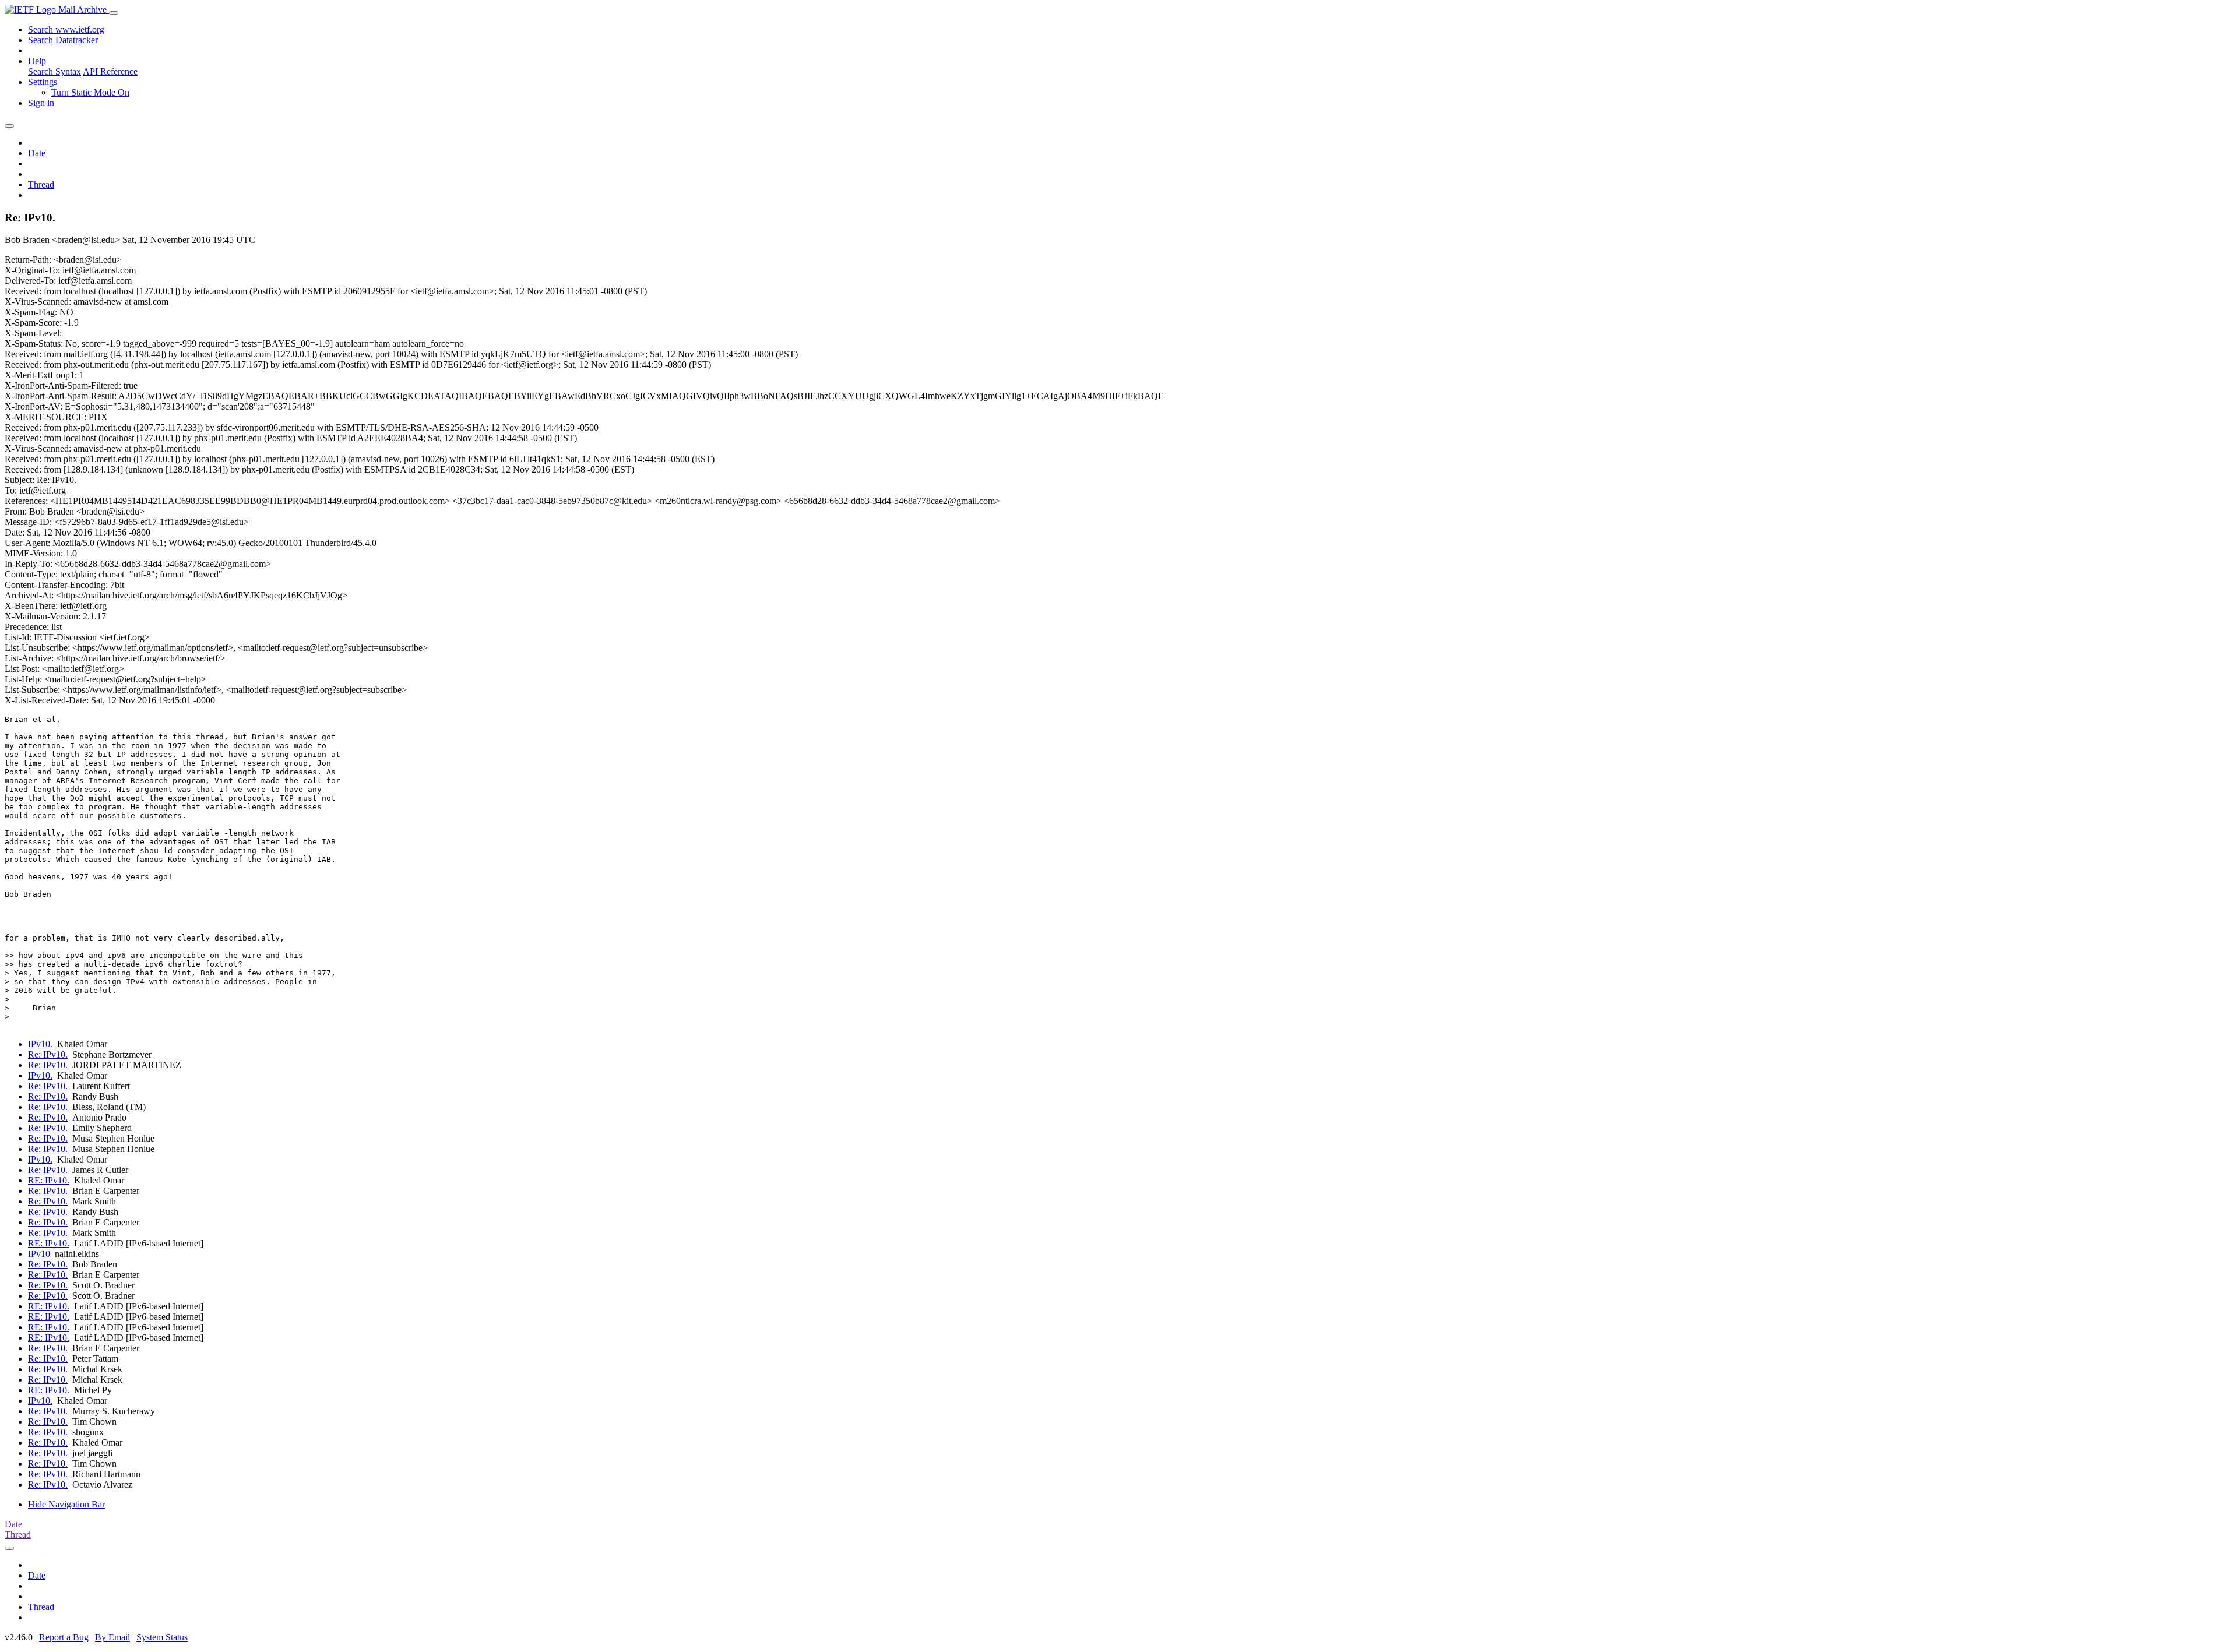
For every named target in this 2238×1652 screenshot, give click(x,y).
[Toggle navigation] (114, 13)
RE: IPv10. (49, 1180)
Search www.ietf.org (66, 29)
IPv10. (40, 1044)
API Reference (110, 71)
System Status (162, 1637)
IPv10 (39, 1254)
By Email (112, 1637)
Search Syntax (54, 71)
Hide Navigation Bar (66, 1504)
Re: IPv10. (48, 1054)
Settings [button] (43, 82)
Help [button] (37, 61)
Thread (41, 184)
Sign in (41, 103)
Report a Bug (64, 1637)
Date (37, 153)
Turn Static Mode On (90, 92)
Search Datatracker (63, 40)
